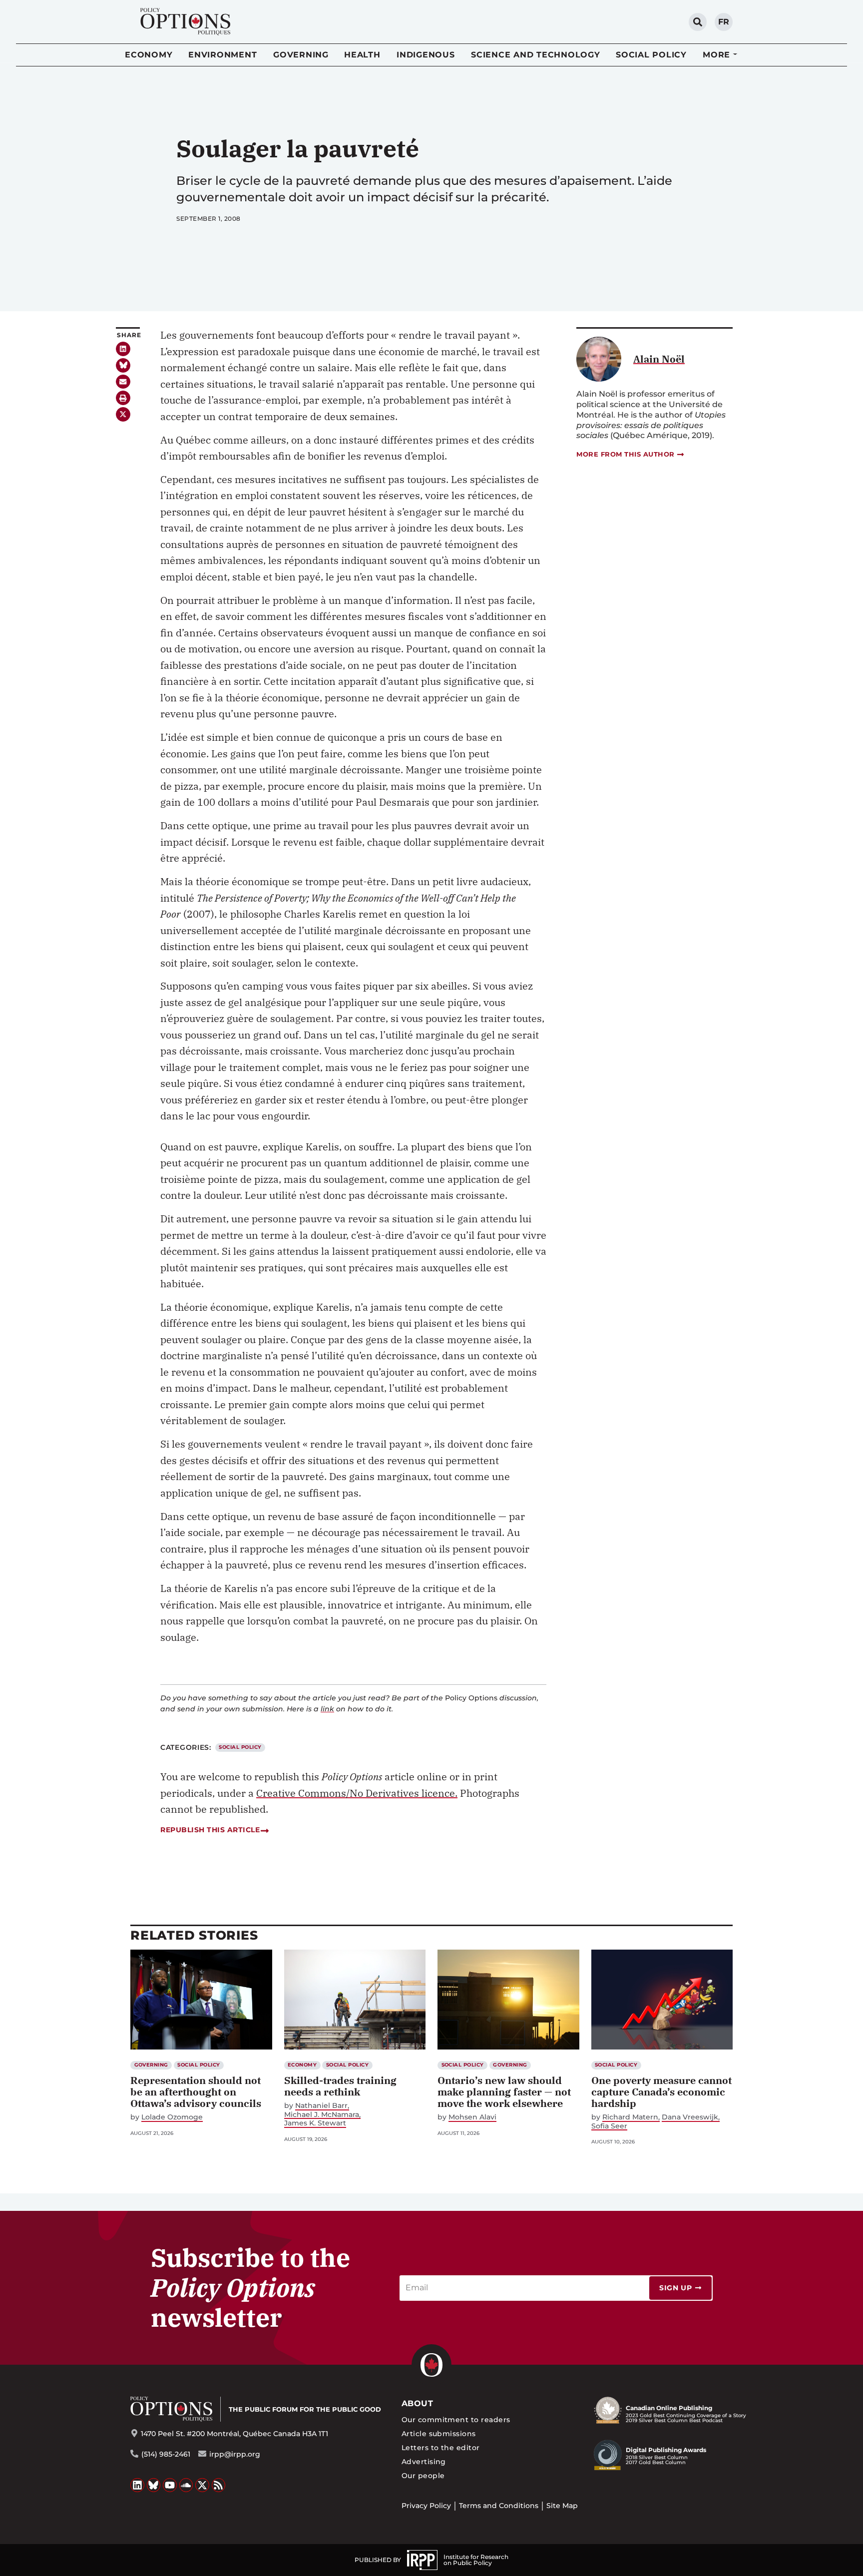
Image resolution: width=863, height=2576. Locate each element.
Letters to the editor (441, 2448)
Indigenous (426, 55)
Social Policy (651, 55)
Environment (222, 55)
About (417, 2403)
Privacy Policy (426, 2506)
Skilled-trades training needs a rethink (340, 2086)
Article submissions (439, 2434)
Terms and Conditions (499, 2506)
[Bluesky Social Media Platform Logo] (154, 2485)
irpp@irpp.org (235, 2454)
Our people (423, 2476)
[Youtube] (170, 2485)
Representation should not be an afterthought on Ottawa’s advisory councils (196, 2092)
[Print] (123, 398)
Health (362, 55)
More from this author (626, 454)
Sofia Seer (609, 2126)
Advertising (424, 2462)
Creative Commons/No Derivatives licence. (357, 1793)
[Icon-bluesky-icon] (123, 365)
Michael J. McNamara (322, 2115)
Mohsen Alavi (472, 2117)
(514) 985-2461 (166, 2454)
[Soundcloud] (186, 2485)
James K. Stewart (315, 2123)
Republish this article (210, 1830)
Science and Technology (536, 55)
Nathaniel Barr (321, 2106)
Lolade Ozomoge (172, 2117)
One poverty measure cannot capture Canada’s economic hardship (661, 2092)
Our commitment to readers (456, 2420)
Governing (301, 55)
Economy (149, 55)
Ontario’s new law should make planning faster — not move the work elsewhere (504, 2092)
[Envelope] (123, 382)
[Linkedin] (123, 349)
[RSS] (219, 2485)
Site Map (562, 2506)
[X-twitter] (123, 414)
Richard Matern (630, 2117)
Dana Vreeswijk (690, 2117)
